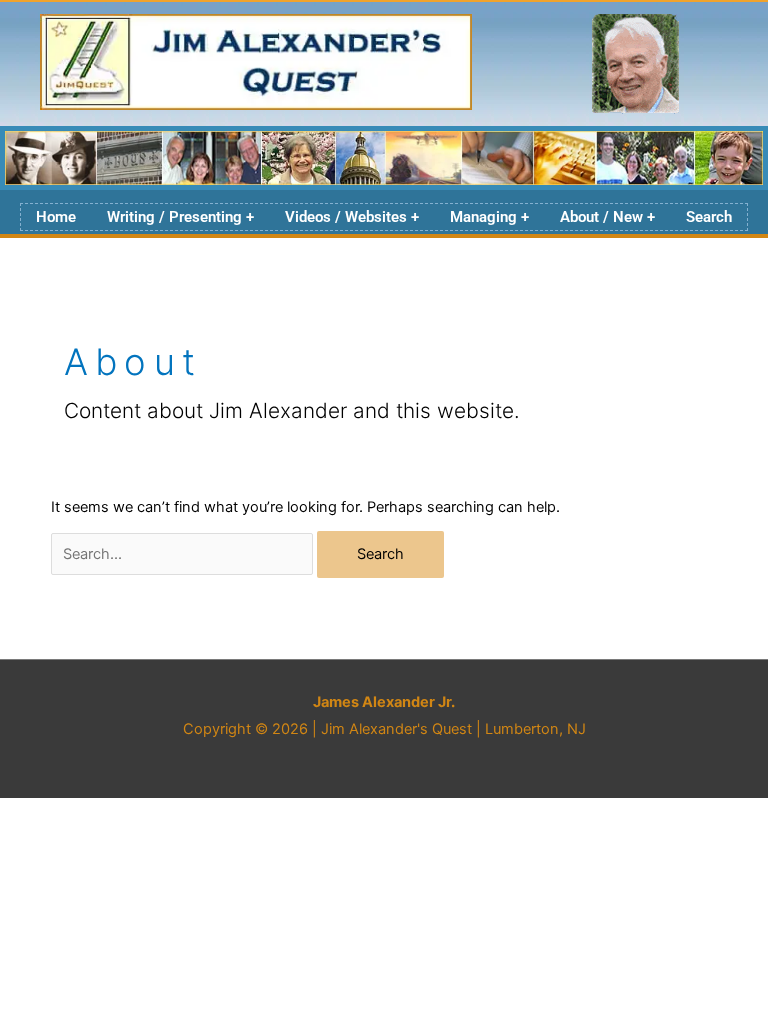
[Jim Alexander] (635, 64)
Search (709, 217)
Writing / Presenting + (180, 217)
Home (56, 217)
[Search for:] (184, 554)
